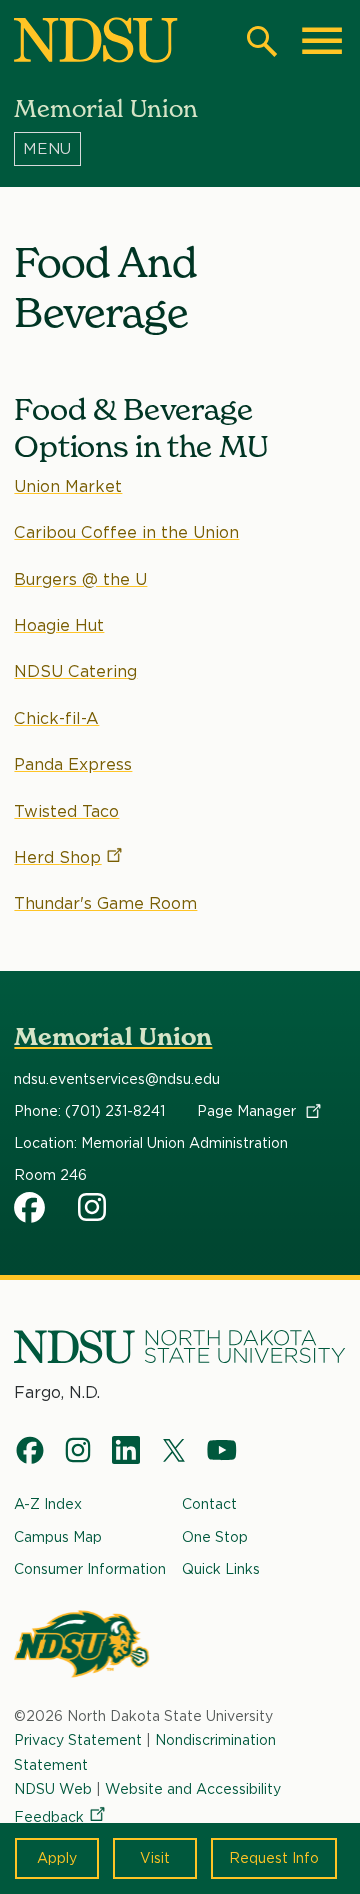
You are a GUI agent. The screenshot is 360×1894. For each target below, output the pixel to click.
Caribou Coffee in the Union (126, 532)
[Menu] (179, 149)
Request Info (274, 1858)
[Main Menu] (322, 41)
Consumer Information (90, 1569)
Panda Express (73, 764)
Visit (155, 1858)
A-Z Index (48, 1504)
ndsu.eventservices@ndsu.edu (117, 1079)
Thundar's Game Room (105, 903)
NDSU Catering (75, 671)
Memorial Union (113, 1036)
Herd (57, 857)
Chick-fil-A (56, 718)
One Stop (215, 1537)
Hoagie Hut (59, 625)
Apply (57, 1858)
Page (248, 1111)
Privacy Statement (78, 1740)
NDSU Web (53, 1789)
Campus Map (58, 1537)
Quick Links (221, 1569)
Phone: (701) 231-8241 (89, 1111)
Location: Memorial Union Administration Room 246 (151, 1159)
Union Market (68, 486)
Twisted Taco (66, 811)
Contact (209, 1504)
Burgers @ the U (80, 579)
